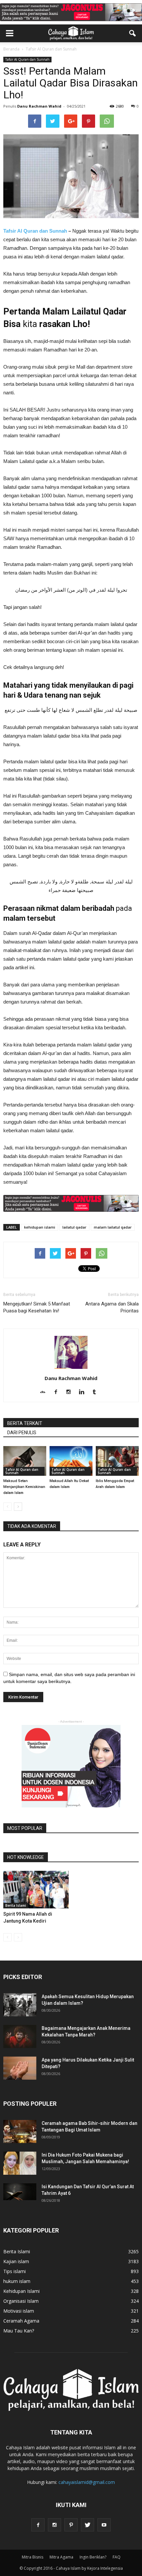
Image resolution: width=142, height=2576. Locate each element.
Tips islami (15, 2271)
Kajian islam (16, 2261)
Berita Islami (16, 1905)
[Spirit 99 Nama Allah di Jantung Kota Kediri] (36, 1890)
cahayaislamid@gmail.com (87, 2482)
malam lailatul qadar (113, 1227)
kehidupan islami (40, 1227)
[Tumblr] (97, 1392)
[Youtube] (104, 2525)
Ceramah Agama (21, 2321)
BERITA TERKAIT (25, 1423)
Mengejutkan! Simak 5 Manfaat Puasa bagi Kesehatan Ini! (37, 1307)
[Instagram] (71, 1392)
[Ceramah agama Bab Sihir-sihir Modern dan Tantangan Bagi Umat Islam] (20, 2131)
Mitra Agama (61, 2557)
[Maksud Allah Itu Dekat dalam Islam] (71, 1461)
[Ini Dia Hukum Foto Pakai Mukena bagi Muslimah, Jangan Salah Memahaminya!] (20, 2163)
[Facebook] (58, 1392)
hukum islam (17, 2281)
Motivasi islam (19, 2311)
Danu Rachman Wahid (39, 106)
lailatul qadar (74, 1227)
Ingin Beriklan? (93, 2557)
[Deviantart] (45, 1392)
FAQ (117, 2557)
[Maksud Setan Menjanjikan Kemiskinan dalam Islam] (25, 1461)
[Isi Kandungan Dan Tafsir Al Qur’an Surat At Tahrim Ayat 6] (20, 2192)
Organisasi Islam (21, 2301)
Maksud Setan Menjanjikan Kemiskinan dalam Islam (24, 1487)
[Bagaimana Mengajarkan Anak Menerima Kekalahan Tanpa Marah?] (20, 2036)
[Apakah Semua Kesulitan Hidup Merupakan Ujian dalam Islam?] (20, 2005)
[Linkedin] (84, 1392)
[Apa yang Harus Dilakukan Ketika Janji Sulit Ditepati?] (20, 2068)
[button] (133, 33)
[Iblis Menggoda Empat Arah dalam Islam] (117, 1461)
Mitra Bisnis (33, 2557)
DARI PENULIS (22, 1433)
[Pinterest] (71, 2525)
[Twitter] (88, 2525)
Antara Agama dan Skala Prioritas (112, 1307)
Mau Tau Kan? (19, 2331)
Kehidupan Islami (21, 2291)
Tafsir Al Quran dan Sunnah (27, 59)
